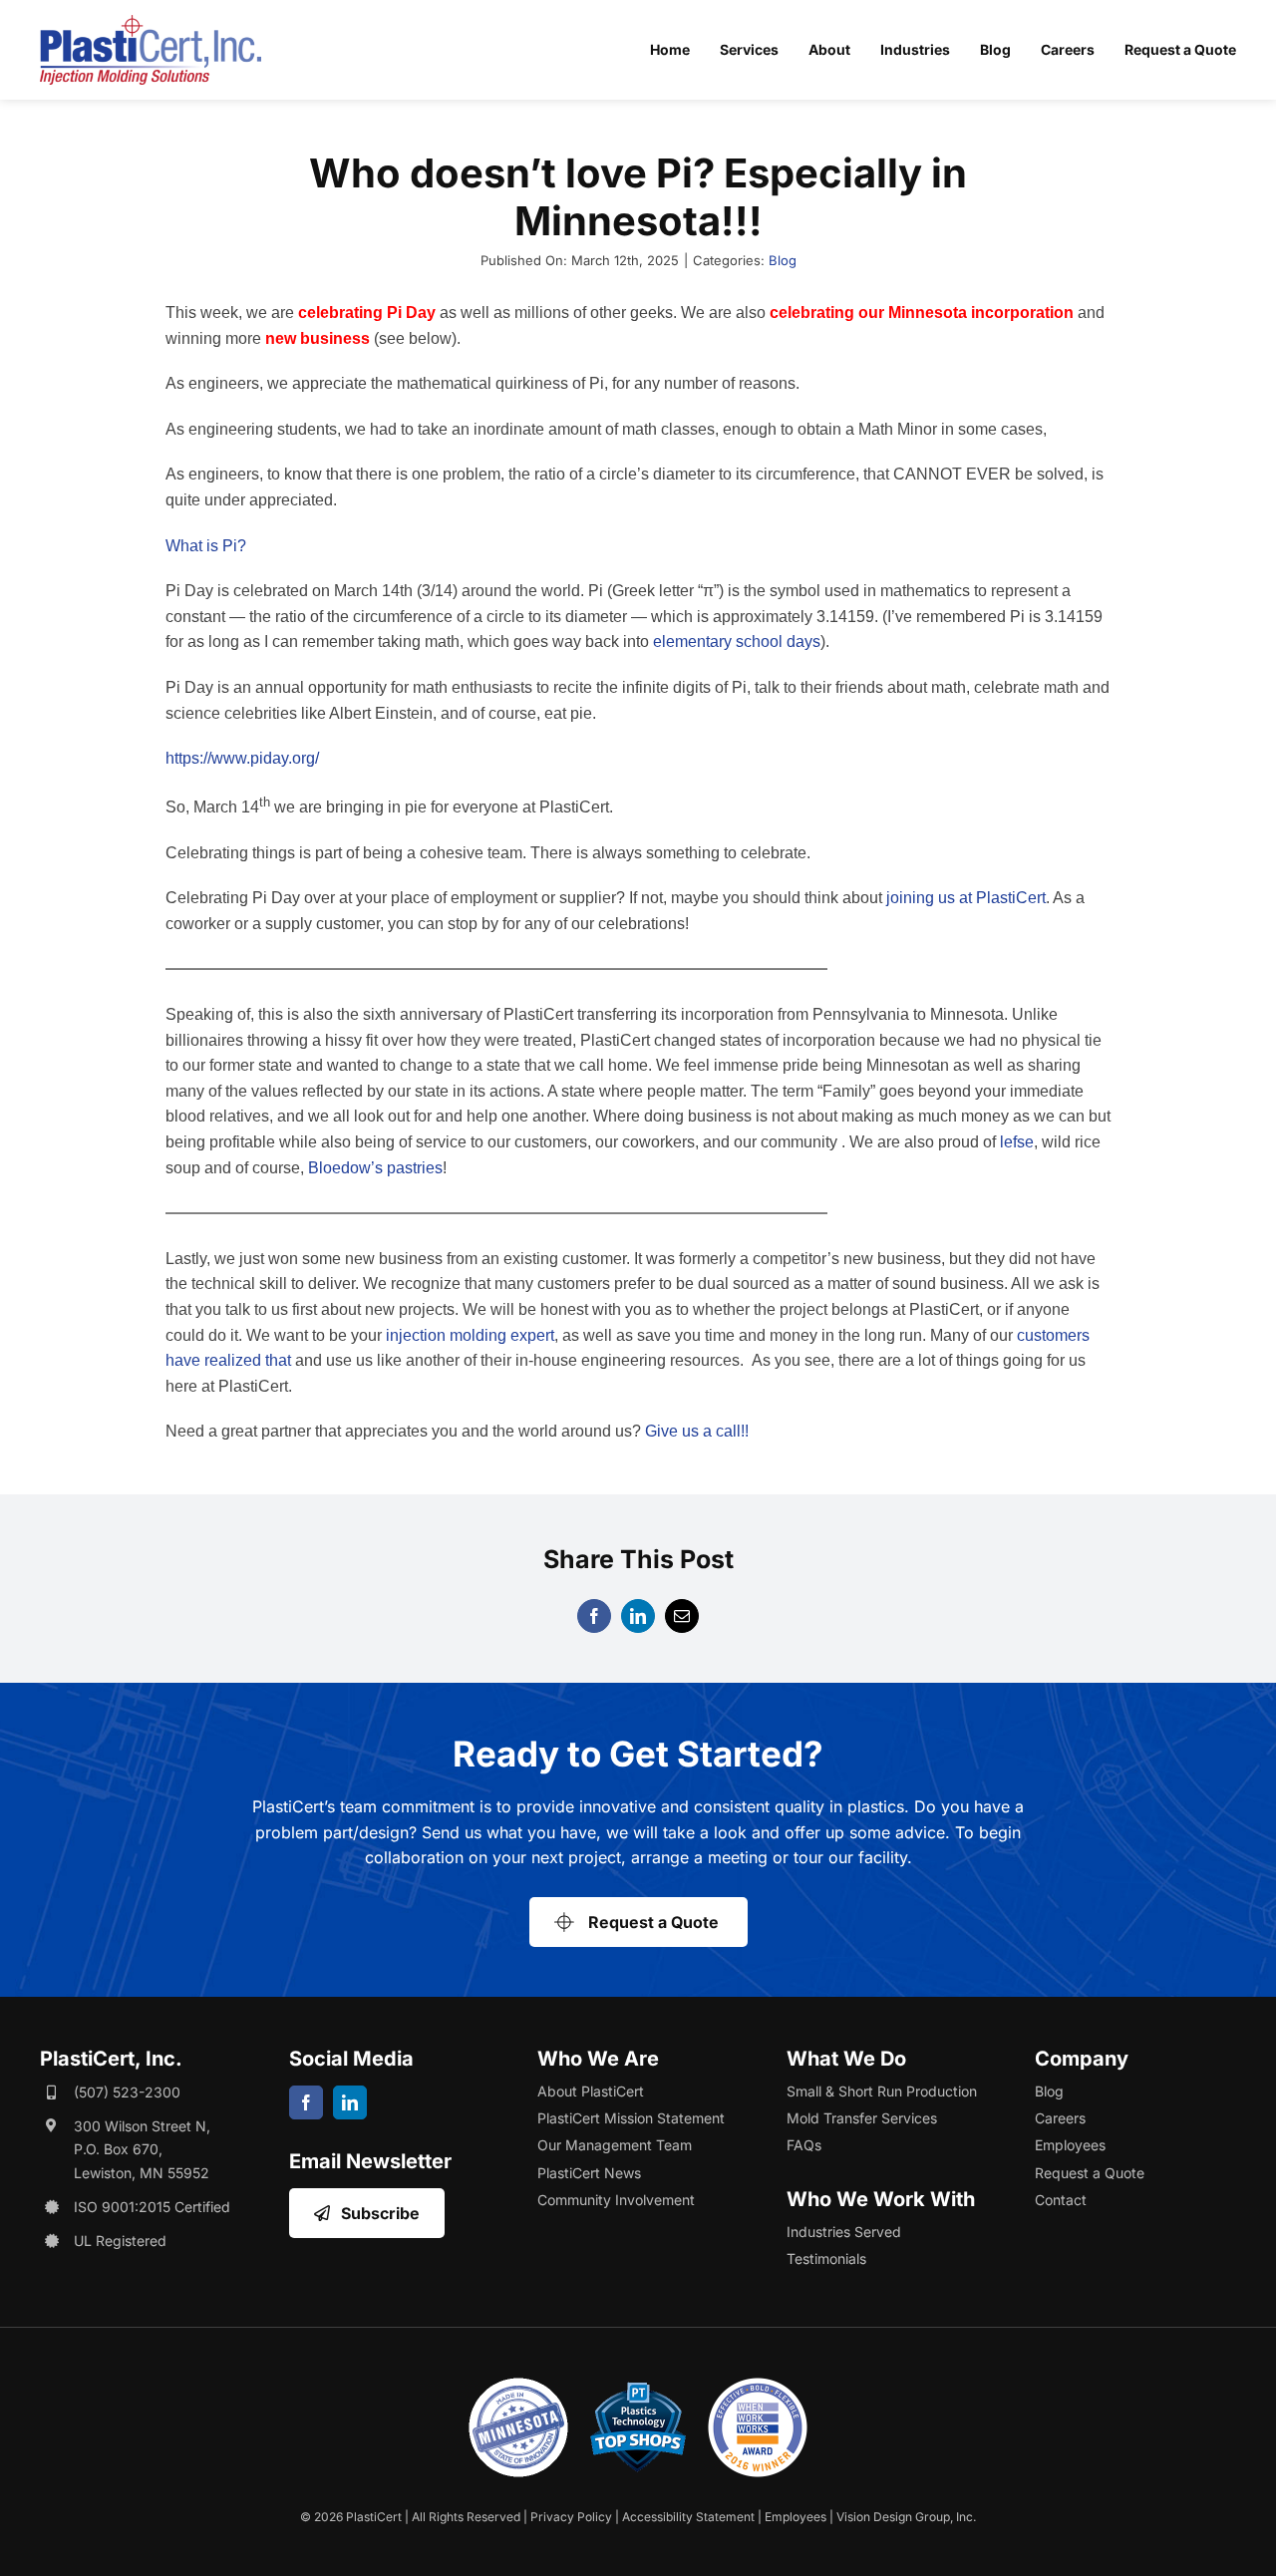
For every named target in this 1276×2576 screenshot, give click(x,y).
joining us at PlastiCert (966, 898)
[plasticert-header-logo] (151, 23)
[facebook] (306, 2102)
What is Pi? (206, 546)
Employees (796, 2517)
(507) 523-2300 (127, 2092)
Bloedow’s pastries (375, 1168)
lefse (1017, 1142)
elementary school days (737, 642)
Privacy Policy (571, 2517)
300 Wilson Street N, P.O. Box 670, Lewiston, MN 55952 (142, 2150)
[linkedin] (350, 2102)
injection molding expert (470, 1335)
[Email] (682, 1616)
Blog (783, 260)
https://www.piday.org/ (242, 758)
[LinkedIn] (638, 1616)
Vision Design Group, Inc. (906, 2517)
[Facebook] (594, 1616)
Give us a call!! (697, 1431)
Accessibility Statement (688, 2517)
